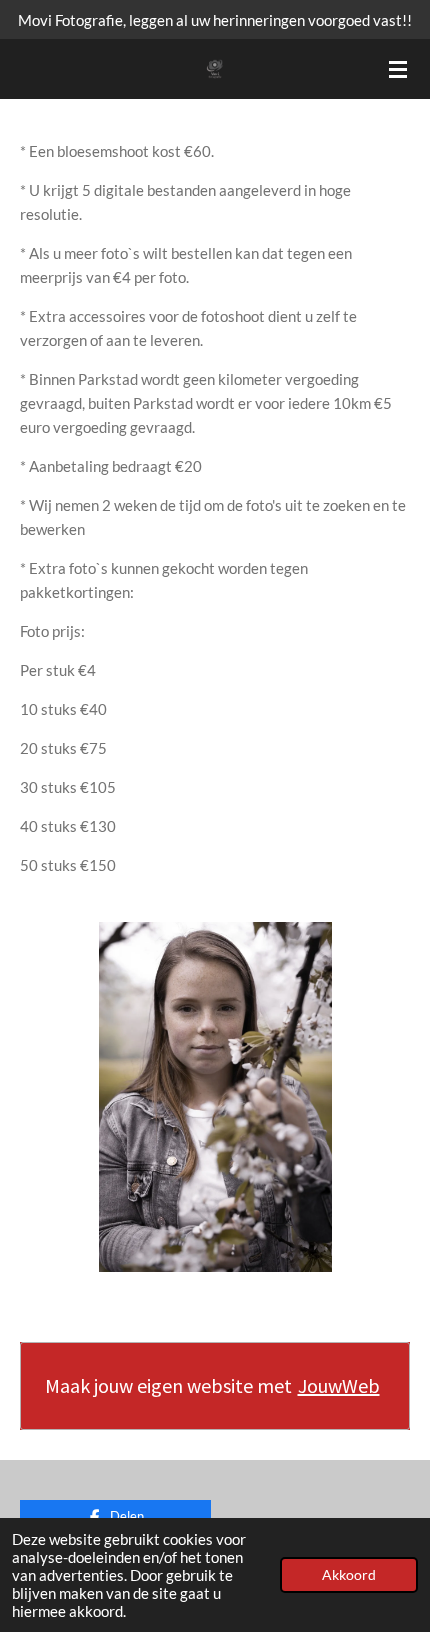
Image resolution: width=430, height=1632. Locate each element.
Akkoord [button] (349, 1575)
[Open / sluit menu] (398, 69)
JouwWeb (339, 1385)
